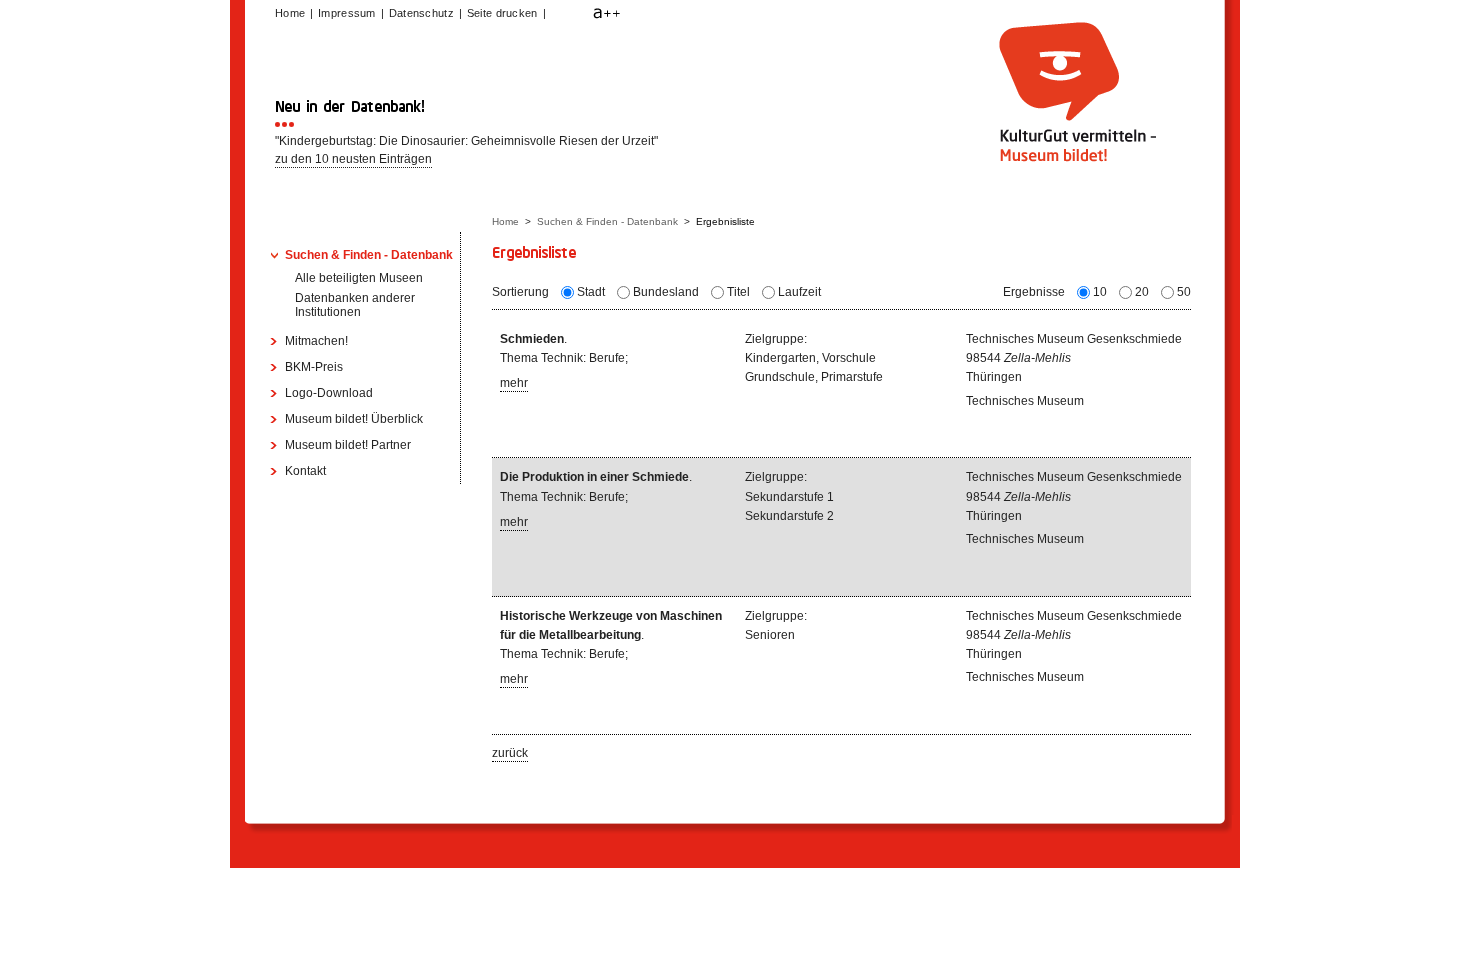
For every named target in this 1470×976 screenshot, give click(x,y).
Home (505, 221)
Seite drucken (502, 13)
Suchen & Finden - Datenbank (607, 221)
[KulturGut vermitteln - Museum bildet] (1075, 162)
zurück (510, 753)
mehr (514, 383)
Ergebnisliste (725, 221)
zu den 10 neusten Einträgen (353, 159)
